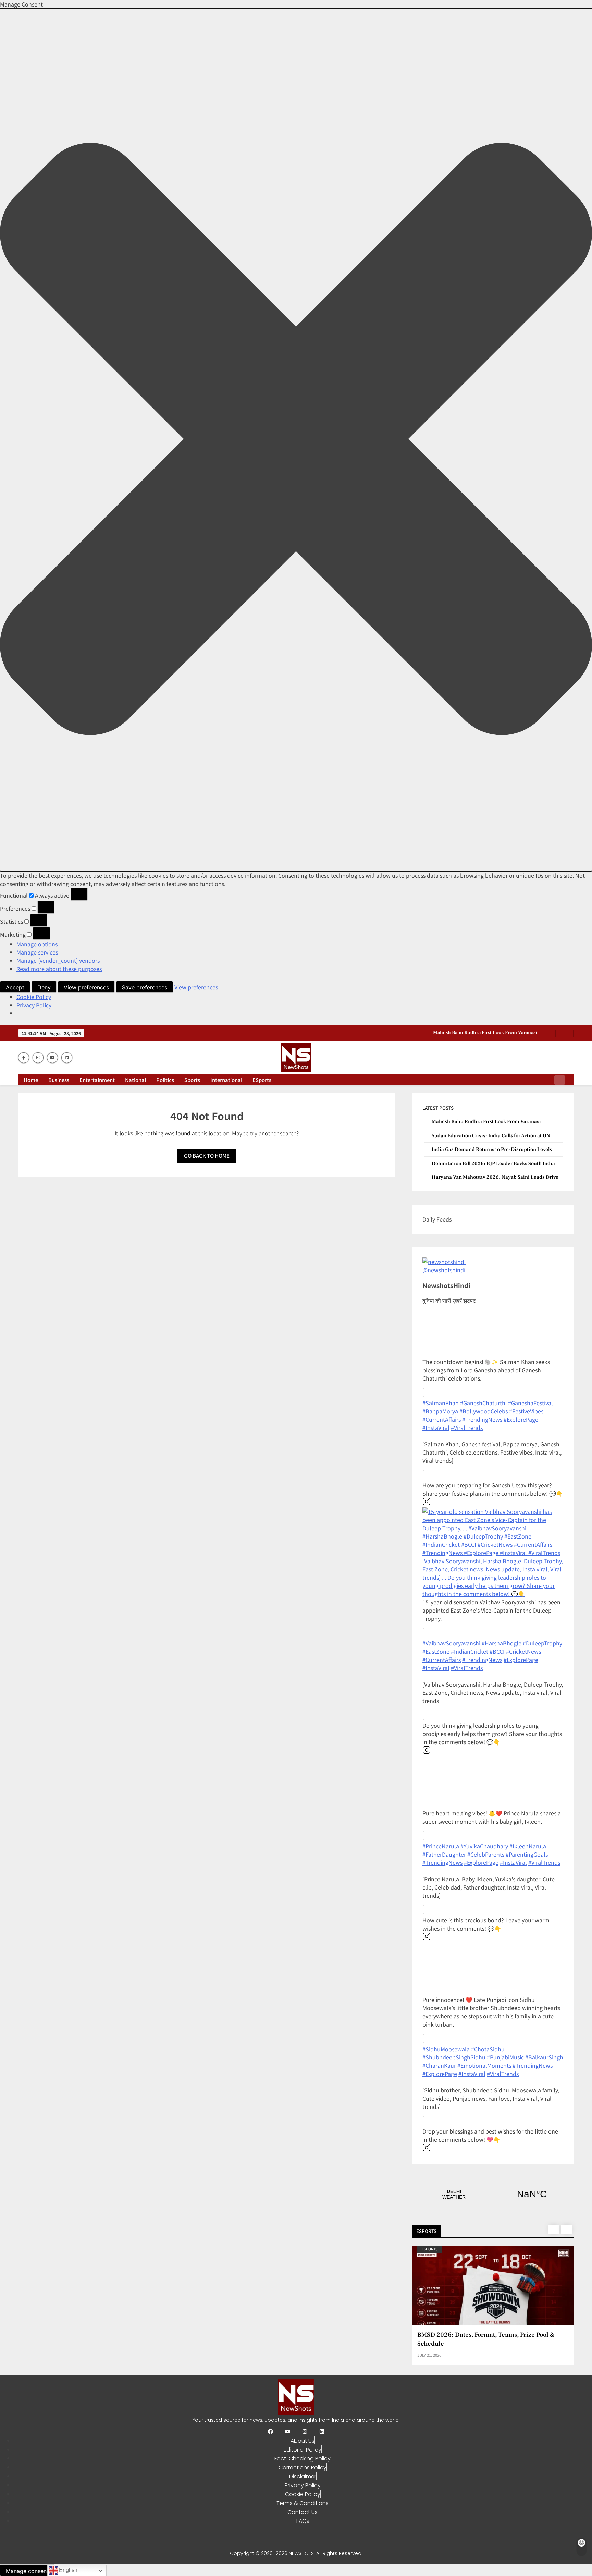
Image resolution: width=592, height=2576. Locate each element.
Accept (15, 987)
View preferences (86, 987)
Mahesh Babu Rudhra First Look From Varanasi (486, 1122)
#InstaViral (436, 1427)
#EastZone (436, 1651)
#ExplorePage (521, 1419)
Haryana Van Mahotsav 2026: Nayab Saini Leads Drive (495, 1177)
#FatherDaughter (444, 1854)
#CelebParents (486, 1854)
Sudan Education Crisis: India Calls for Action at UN (481, 1033)
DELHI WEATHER (493, 2194)
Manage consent (27, 2571)
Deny (44, 987)
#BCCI (497, 1651)
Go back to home (207, 1156)
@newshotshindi (444, 1270)
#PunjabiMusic (505, 2057)
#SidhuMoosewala (446, 2049)
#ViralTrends (467, 1427)
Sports (192, 1080)
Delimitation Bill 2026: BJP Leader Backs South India (493, 1163)
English (67, 2570)
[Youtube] (288, 2432)
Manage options (37, 944)
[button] (296, 440)
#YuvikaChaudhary (484, 1846)
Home (31, 1080)
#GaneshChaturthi (483, 1403)
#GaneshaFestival (531, 1403)
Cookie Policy (34, 997)
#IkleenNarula (528, 1846)
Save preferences (145, 987)
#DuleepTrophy (542, 1643)
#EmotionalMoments (484, 2065)
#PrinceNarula (441, 1846)
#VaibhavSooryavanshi (451, 1643)
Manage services (37, 952)
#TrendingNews (482, 1419)
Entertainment (97, 1080)
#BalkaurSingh (544, 2057)
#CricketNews (523, 1651)
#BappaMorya (440, 1411)
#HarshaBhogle (502, 1643)
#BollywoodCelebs (484, 1411)
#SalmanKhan (441, 1403)
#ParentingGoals (527, 1854)
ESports (262, 1080)
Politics (165, 1080)
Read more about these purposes (59, 969)
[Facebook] (270, 2432)
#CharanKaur (439, 2065)
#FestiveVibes (526, 1411)
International (226, 1080)
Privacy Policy (34, 1005)
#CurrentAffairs (442, 1419)
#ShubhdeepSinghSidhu (454, 2057)
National (135, 1080)
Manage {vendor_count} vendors (58, 960)
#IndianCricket (470, 1651)
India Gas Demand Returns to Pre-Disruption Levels (492, 1149)
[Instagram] (305, 2432)
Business (59, 1080)
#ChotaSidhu (488, 2049)
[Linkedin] (322, 2432)
